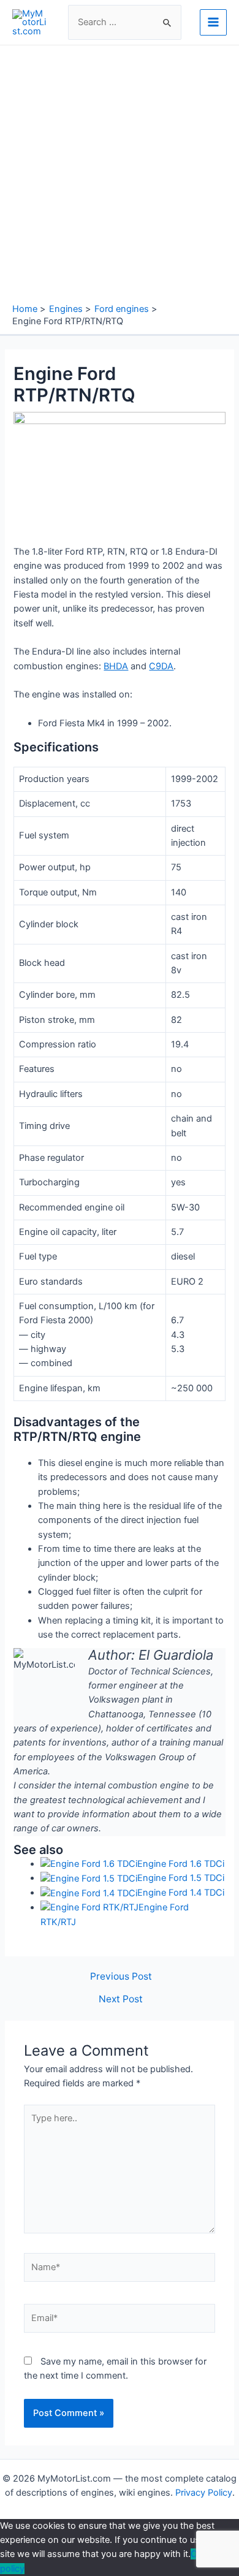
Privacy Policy (204, 2493)
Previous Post (121, 1977)
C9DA (161, 666)
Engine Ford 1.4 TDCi (181, 1893)
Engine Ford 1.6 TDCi (181, 1864)
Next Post (121, 1999)
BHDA (116, 666)
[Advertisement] (120, 177)
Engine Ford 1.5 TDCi (181, 1878)
